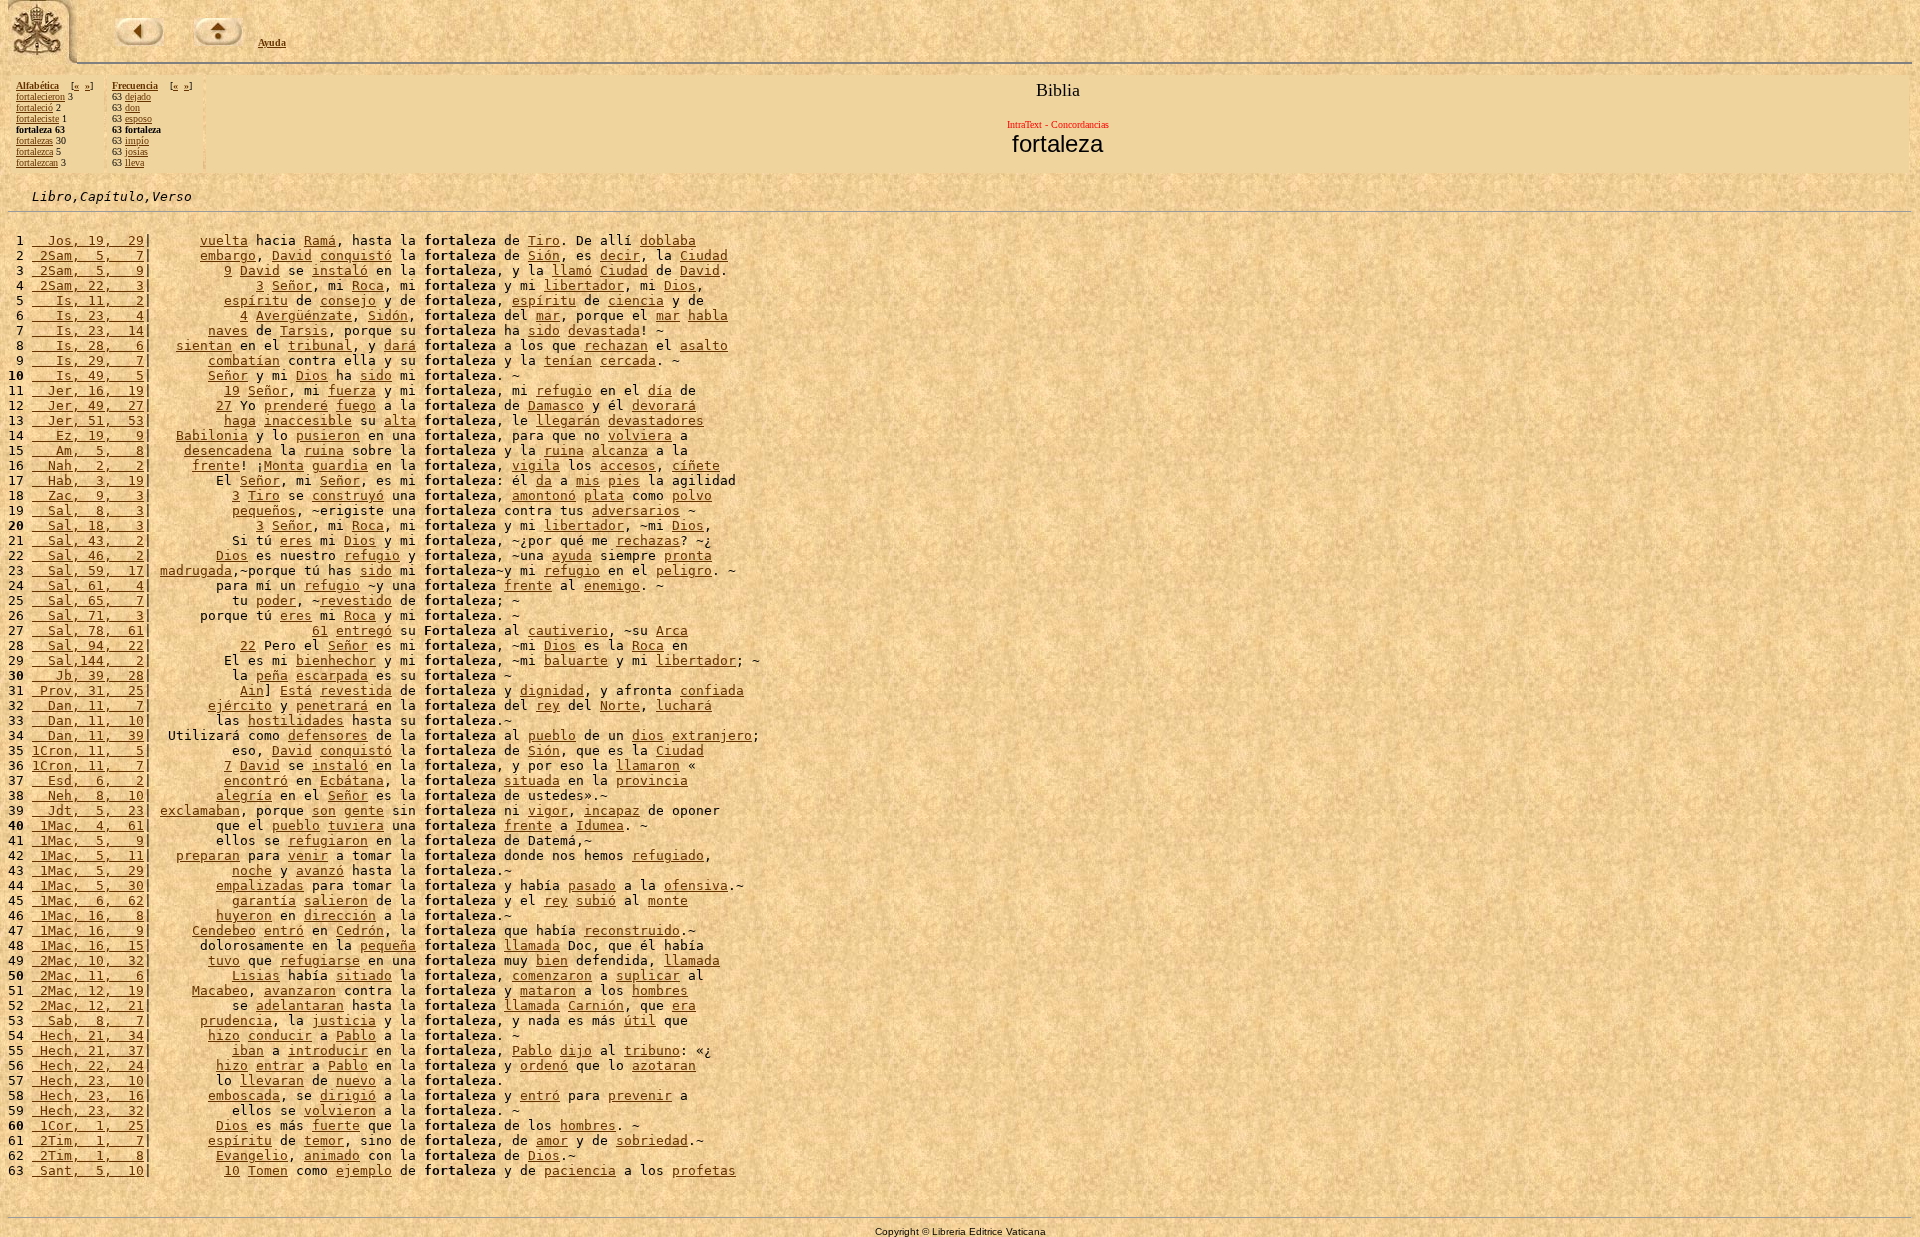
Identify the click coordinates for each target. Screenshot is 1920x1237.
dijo (576, 1050)
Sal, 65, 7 (88, 600)
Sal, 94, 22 (88, 645)
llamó (572, 270)
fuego (356, 405)
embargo (228, 255)
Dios (680, 285)
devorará (664, 405)
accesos (628, 465)
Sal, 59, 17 (88, 570)
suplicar (648, 975)
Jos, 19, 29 (88, 240)
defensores (328, 735)
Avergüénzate (304, 315)
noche (252, 870)
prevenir (640, 1095)
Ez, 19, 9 (88, 435)
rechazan (616, 345)
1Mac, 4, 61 (88, 825)
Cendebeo (224, 930)
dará (400, 345)
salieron (336, 900)
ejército (240, 705)
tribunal (320, 345)
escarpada (332, 675)
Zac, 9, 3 (88, 495)
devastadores (656, 420)
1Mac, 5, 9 (88, 840)
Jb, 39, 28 (88, 675)
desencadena (228, 450)
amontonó (544, 495)
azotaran (664, 1065)
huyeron (244, 915)
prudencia (236, 1020)
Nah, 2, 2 (88, 465)
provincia (652, 780)
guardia (340, 465)
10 (232, 1170)
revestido (356, 600)
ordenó (544, 1065)
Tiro (544, 240)
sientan (204, 345)
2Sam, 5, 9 (88, 270)
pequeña (388, 945)
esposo (138, 118)
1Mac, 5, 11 (88, 855)
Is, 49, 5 (88, 375)
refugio (564, 390)
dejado (138, 96)
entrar (280, 1065)
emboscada (244, 1095)
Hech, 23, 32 (88, 1110)
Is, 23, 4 (88, 315)
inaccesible (308, 420)
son (324, 810)
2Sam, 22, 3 (88, 285)
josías (136, 151)
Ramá (320, 240)
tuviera (356, 825)
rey (548, 705)
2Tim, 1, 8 (88, 1155)
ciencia (636, 300)
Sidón (388, 315)
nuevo (356, 1080)
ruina (324, 450)
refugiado (668, 855)
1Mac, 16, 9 (88, 930)
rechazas (648, 540)
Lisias (256, 975)
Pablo (356, 1035)
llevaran (272, 1080)
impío (137, 140)
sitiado (364, 975)
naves (228, 330)
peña (272, 675)
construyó (348, 495)
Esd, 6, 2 (88, 780)
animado (332, 1155)
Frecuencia (135, 85)
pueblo (552, 735)
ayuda (572, 555)
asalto (704, 345)
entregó (364, 630)
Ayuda (272, 42)
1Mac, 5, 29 (88, 870)
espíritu (256, 300)
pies (624, 480)
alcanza (620, 450)
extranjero (712, 735)
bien (552, 960)
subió (596, 900)
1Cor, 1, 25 (88, 1125)
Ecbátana (352, 780)
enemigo (612, 585)
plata (604, 495)
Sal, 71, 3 (88, 615)
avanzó (320, 870)
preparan (208, 855)
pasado (592, 885)
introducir (328, 1050)
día (660, 390)
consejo (348, 300)
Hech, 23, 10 (88, 1080)
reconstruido (632, 930)
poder (276, 600)
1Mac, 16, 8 (88, 915)
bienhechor (336, 660)
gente (364, 810)
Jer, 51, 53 (88, 420)
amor (552, 1140)
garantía (264, 900)
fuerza (352, 390)
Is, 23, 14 (88, 330)
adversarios (636, 510)
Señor (292, 285)
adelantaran (300, 1005)
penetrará (332, 705)
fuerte (336, 1125)
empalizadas (260, 885)
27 (224, 405)
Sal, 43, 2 (88, 540)
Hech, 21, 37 (88, 1050)
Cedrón (360, 930)
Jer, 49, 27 (88, 405)
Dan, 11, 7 (88, 705)
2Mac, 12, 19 (88, 990)
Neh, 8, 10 (88, 795)
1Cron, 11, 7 (88, 765)
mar (548, 315)
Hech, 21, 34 (88, 1035)
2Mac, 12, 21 (88, 1005)
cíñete (696, 465)
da (544, 480)
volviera (640, 435)
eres (296, 540)
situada (532, 780)
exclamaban (200, 810)
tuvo (224, 960)
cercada (628, 360)
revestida (356, 690)
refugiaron (328, 840)
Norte (620, 705)
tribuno (652, 1050)
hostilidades (296, 720)
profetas (704, 1170)
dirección (340, 915)
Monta (284, 465)
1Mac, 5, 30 (88, 885)
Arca (672, 630)
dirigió (348, 1095)
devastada (604, 330)
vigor (548, 810)
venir (308, 855)
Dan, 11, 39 (88, 735)
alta (400, 420)
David (292, 255)
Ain (252, 690)
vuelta (224, 240)
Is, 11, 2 (88, 300)
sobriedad (652, 1140)
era (684, 1005)
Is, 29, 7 (88, 360)
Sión (544, 255)
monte (668, 900)
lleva (134, 162)
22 (248, 645)
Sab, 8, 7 (88, 1020)
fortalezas (34, 140)
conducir (280, 1035)
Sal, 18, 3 (88, 525)
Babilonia (212, 435)
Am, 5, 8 (88, 450)
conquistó (356, 255)
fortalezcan (37, 162)
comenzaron (552, 975)
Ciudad (704, 255)
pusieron (328, 435)
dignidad (552, 690)
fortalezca (34, 151)
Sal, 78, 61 (88, 630)
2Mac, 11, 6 (88, 975)
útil (640, 1020)
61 (320, 630)
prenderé (296, 405)
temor (324, 1140)
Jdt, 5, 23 (88, 810)
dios (648, 735)
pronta (688, 555)
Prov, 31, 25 (88, 690)
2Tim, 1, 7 (88, 1140)
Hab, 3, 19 (88, 480)
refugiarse (320, 960)
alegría (244, 795)
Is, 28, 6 (88, 345)
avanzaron (300, 990)
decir (620, 255)
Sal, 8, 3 (88, 510)
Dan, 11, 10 (88, 720)
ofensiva (696, 885)
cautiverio (568, 630)
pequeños (264, 510)
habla (708, 315)
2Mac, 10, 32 (88, 960)
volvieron (340, 1110)
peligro (684, 570)
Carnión (596, 1005)
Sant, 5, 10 (88, 1170)
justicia (344, 1020)
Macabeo (220, 990)
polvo (692, 495)
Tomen (268, 1170)
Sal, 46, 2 (88, 555)
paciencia (580, 1170)
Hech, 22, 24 (88, 1065)
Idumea (600, 825)
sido (544, 330)
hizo (224, 1035)
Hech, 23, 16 (88, 1095)
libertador (584, 285)
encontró (256, 780)
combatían (244, 360)
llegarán (568, 420)
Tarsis (304, 330)
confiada (712, 690)
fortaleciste (37, 118)
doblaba (668, 240)
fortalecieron (40, 96)
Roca (368, 285)
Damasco (556, 405)
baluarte (576, 660)
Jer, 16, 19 (88, 390)
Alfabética (37, 85)
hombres (660, 990)
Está (296, 690)
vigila (536, 465)
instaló (340, 270)
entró (284, 930)
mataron (548, 990)
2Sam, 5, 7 (88, 255)
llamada (532, 945)
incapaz (612, 810)
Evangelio (252, 1155)
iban (248, 1050)
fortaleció (34, 107)
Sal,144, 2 (88, 660)
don (132, 107)
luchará (684, 705)
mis (588, 480)
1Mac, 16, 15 (88, 945)
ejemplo (364, 1170)
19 (232, 390)
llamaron (648, 765)
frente (216, 465)
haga (240, 420)
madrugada (196, 570)
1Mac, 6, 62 (88, 900)
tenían (568, 360)
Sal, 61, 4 (88, 585)
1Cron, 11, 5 (88, 750)
